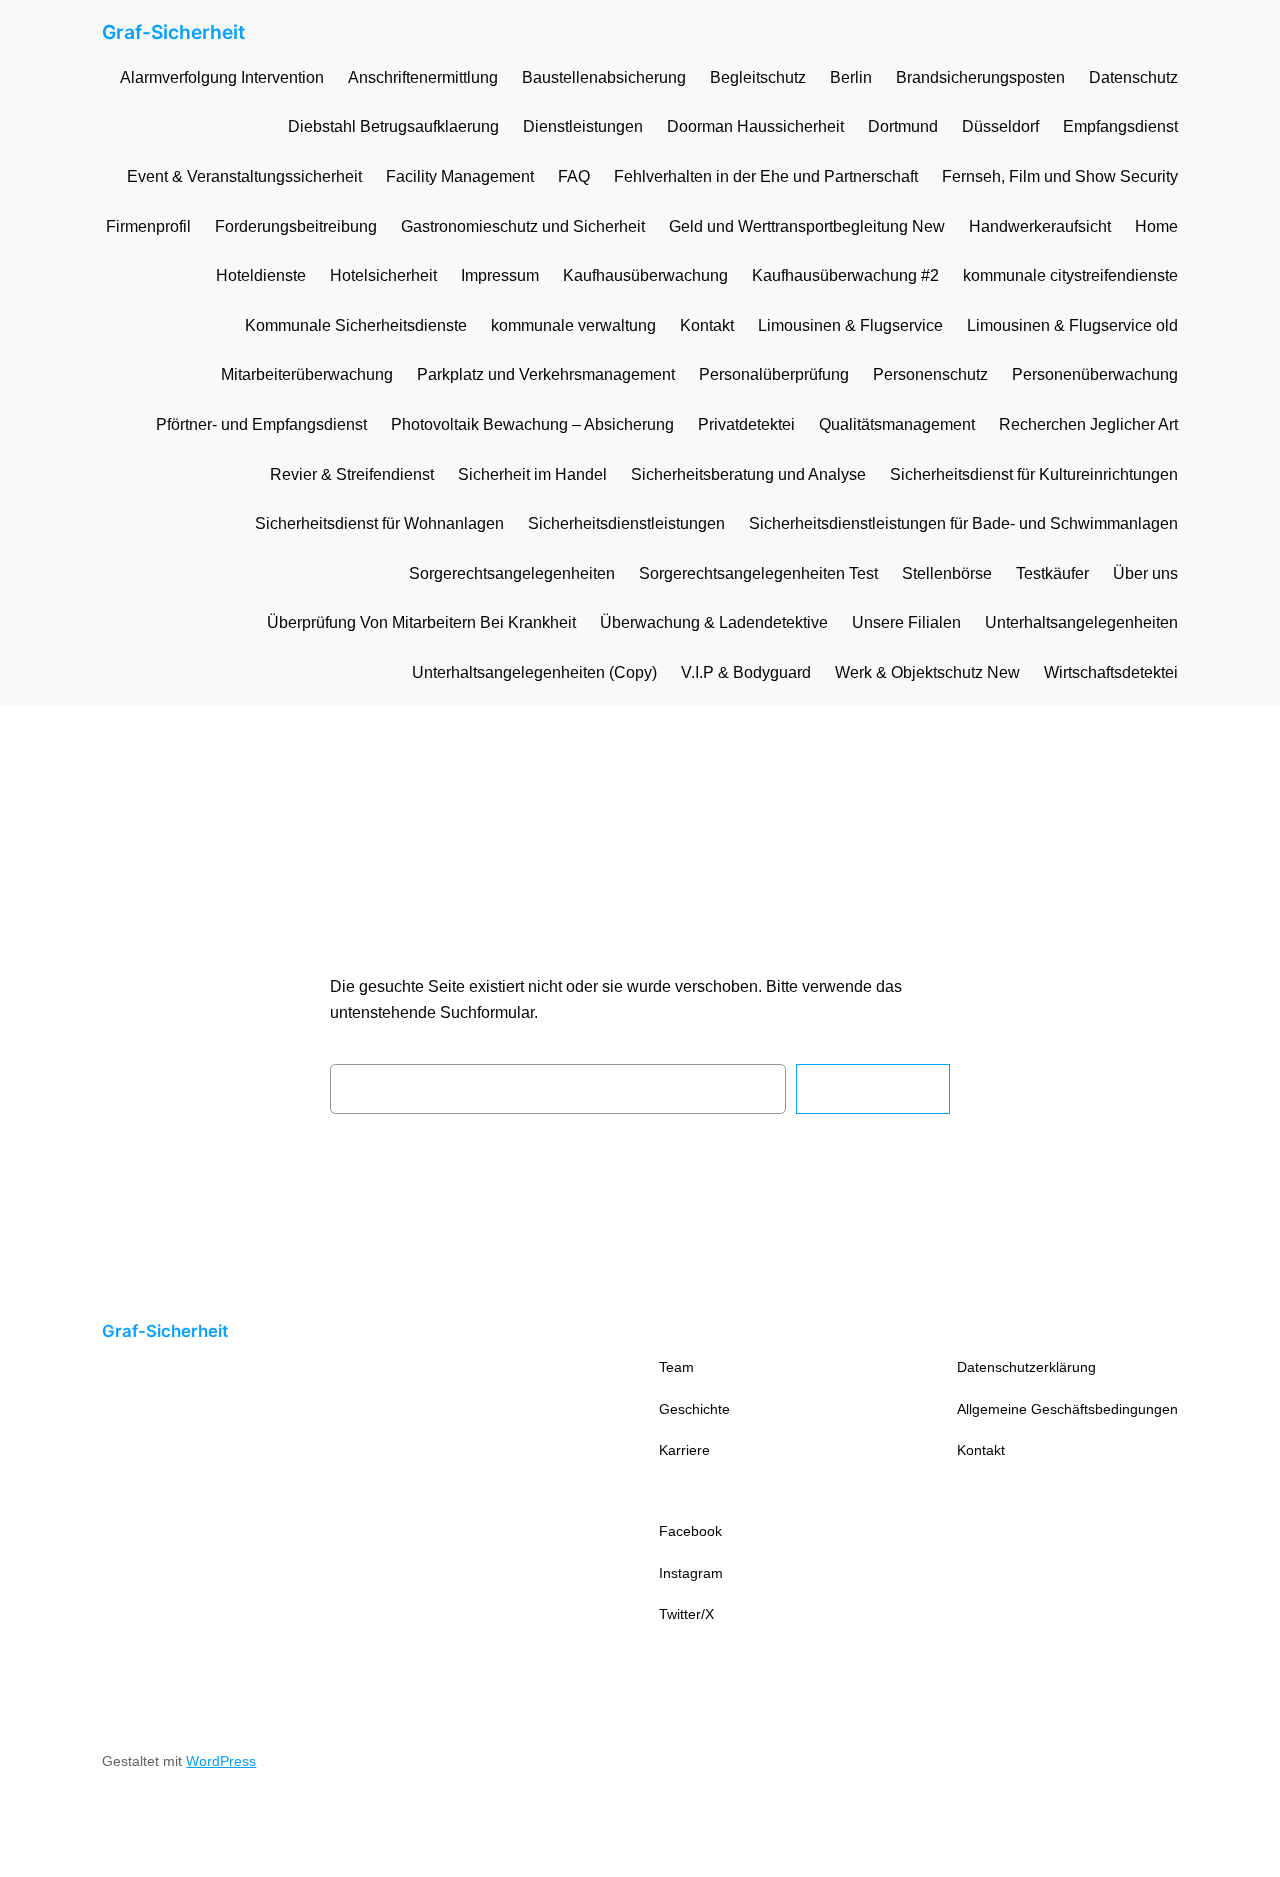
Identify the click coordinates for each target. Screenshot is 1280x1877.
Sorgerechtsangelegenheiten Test (758, 573)
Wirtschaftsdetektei (1111, 672)
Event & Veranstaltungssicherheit (244, 176)
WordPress (221, 1761)
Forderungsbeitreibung (296, 226)
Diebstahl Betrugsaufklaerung (393, 126)
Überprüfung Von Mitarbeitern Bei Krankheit (421, 622)
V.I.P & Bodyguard (746, 672)
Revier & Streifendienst (352, 474)
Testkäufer (1052, 573)
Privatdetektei (746, 424)
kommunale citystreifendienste (1070, 275)
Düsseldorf (1000, 126)
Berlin (851, 77)
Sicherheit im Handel (532, 474)
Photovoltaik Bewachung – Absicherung (532, 424)
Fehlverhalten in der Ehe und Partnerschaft (766, 176)
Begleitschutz (758, 77)
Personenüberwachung (1095, 374)
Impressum (500, 275)
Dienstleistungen (583, 126)
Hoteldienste (261, 275)
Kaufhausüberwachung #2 (845, 275)
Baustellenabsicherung (604, 77)
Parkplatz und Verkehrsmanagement (546, 374)
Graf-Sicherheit (173, 32)
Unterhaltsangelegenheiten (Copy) (534, 672)
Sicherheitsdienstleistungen (626, 523)
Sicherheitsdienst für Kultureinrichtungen (1034, 474)
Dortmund (903, 126)
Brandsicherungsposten (980, 77)
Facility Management (460, 176)
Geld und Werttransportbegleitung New (807, 226)
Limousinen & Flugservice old (1072, 325)
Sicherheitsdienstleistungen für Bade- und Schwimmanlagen (963, 523)
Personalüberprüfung (774, 374)
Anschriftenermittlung (423, 77)
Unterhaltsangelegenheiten (1081, 622)
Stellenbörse (947, 573)
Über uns (1145, 573)
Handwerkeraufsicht (1040, 226)
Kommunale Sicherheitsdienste (356, 325)
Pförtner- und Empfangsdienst (261, 424)
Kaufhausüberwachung (645, 275)
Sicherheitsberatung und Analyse (748, 474)
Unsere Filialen (906, 622)
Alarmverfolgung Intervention (222, 77)
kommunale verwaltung (573, 325)
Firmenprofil (148, 226)
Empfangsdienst (1120, 126)
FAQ (574, 176)
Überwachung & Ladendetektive (714, 622)
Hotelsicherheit (383, 275)
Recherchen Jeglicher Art (1088, 424)
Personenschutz (930, 374)
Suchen (873, 1088)
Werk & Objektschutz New (927, 672)
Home (1156, 226)
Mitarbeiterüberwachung (307, 374)
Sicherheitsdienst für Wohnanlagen (379, 523)
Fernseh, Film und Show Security (1060, 176)
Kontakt (707, 325)
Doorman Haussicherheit (755, 126)
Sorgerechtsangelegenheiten (512, 573)
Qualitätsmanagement (897, 424)
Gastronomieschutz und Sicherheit (523, 226)
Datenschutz (1133, 77)
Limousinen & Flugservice (850, 325)
